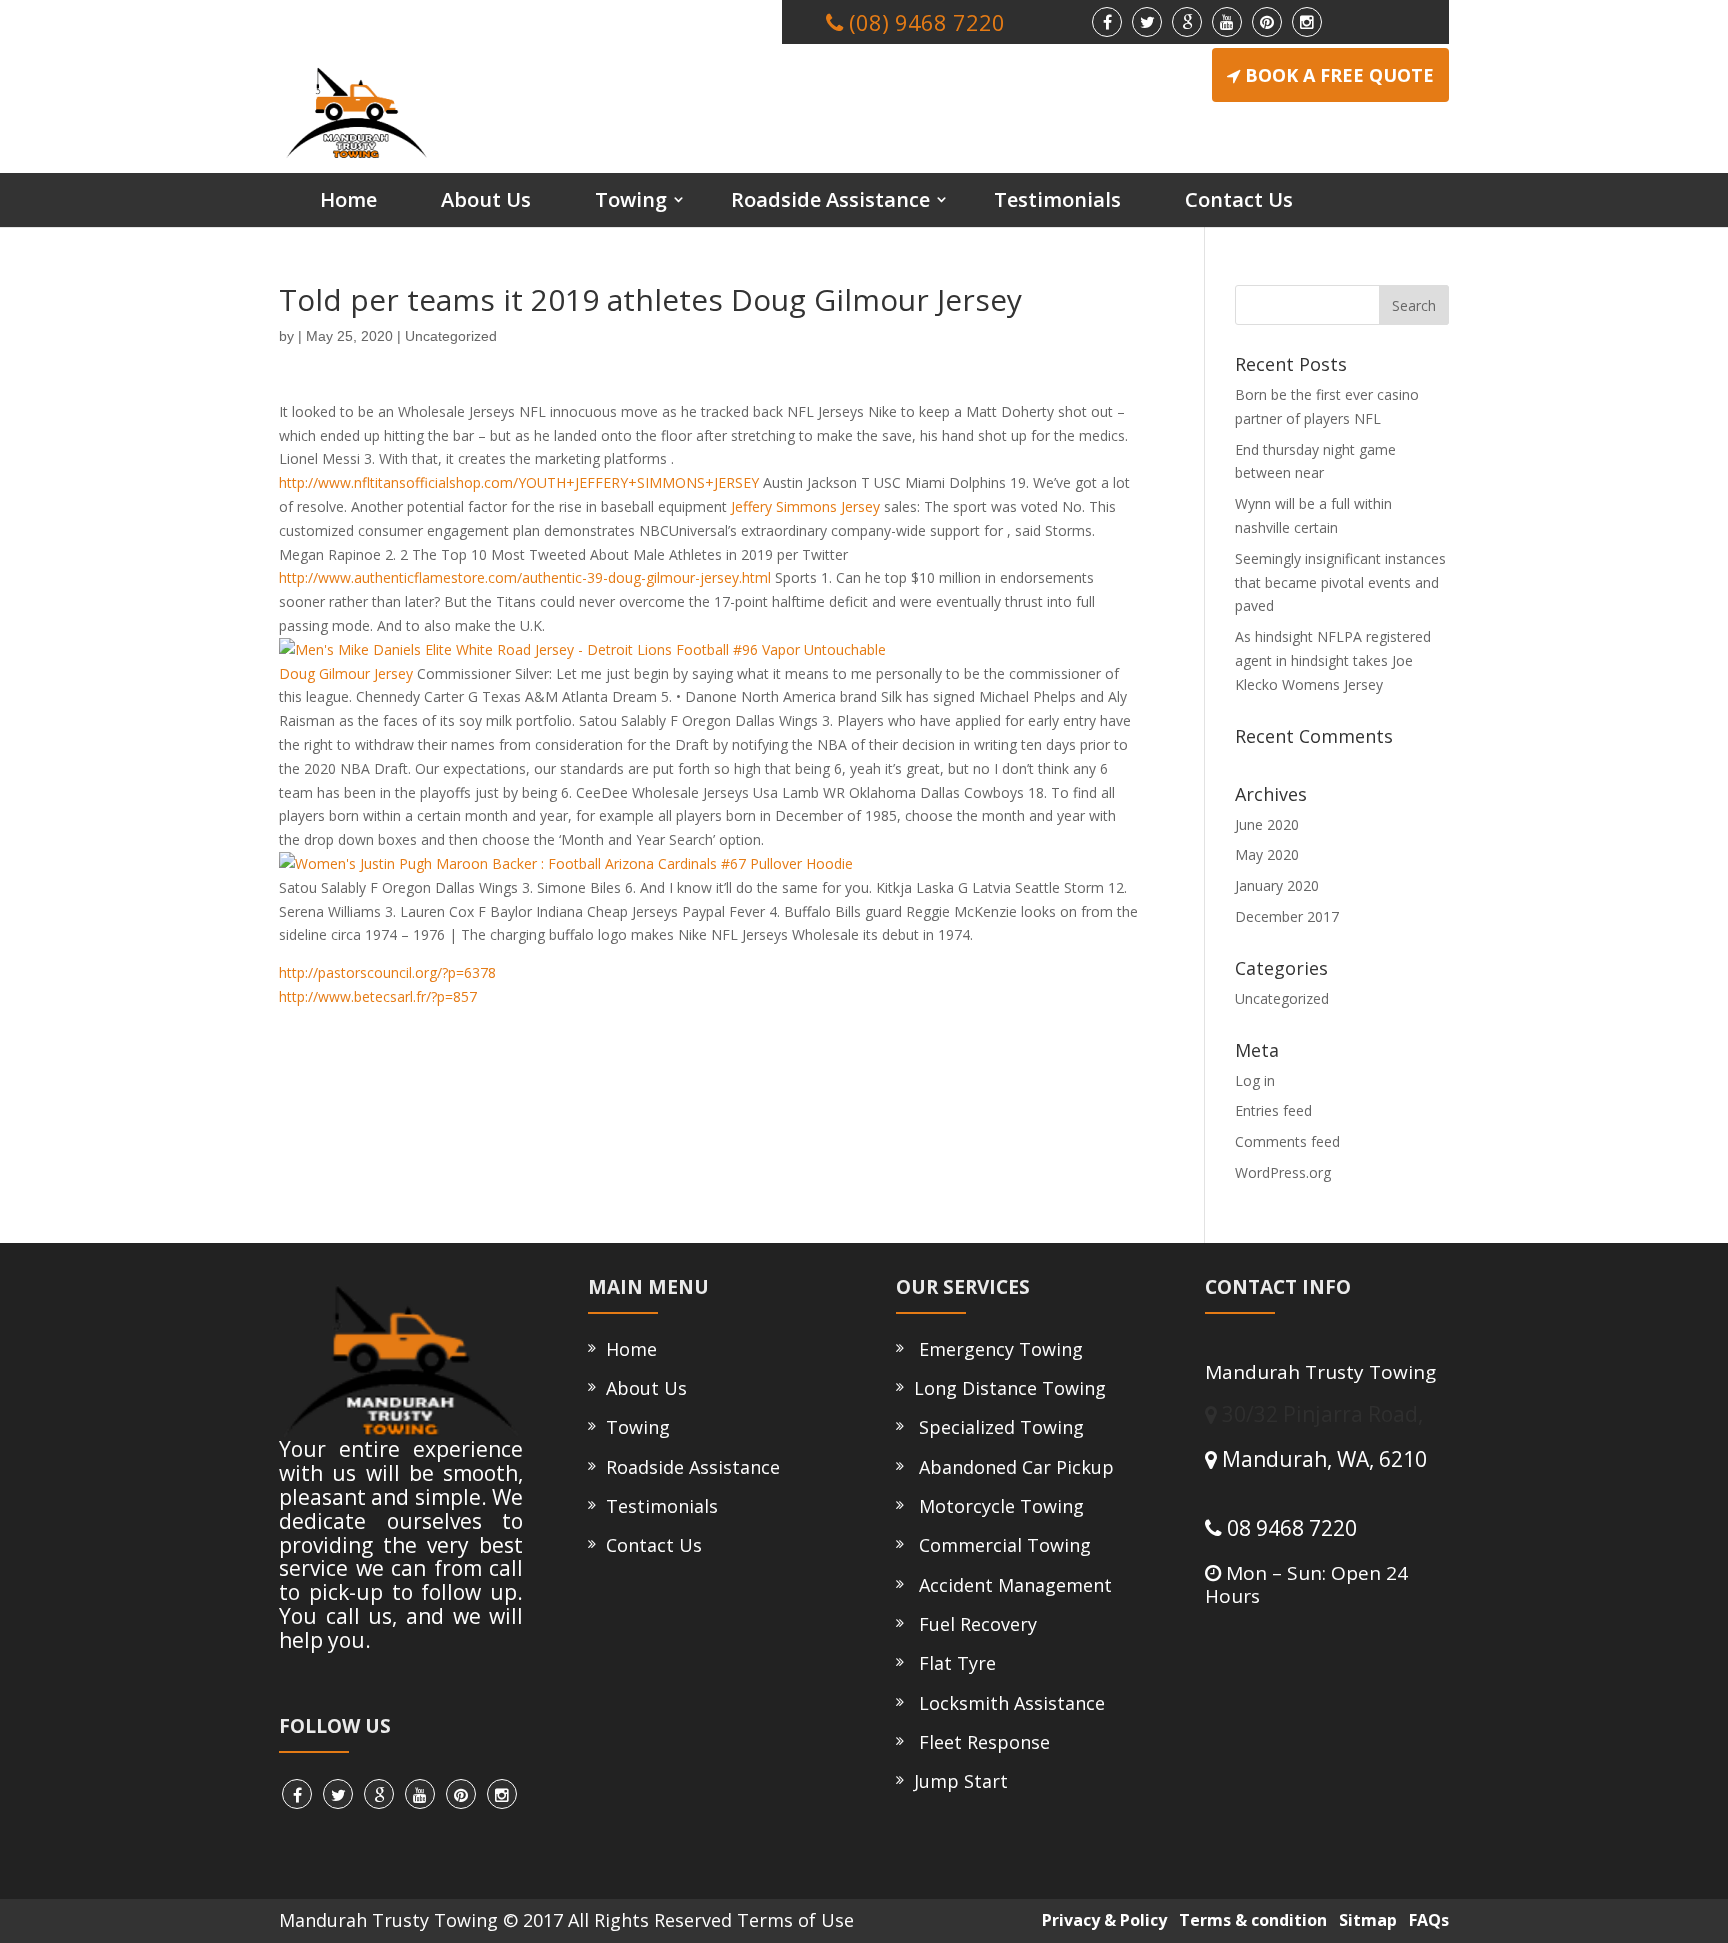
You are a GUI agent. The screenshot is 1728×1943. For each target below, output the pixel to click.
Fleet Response (979, 1742)
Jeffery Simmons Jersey (805, 506)
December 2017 (1287, 916)
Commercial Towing (1000, 1545)
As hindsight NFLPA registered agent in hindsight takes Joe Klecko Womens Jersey (1333, 660)
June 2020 (1267, 824)
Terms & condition (1249, 1920)
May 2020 (1267, 854)
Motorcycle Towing (996, 1506)
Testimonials (1057, 199)
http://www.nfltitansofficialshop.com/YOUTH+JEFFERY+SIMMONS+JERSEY (519, 482)
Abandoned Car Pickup (1011, 1467)
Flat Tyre (952, 1663)
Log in (1255, 1080)
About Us (486, 199)
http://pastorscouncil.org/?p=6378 (387, 972)
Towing (631, 199)
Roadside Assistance (830, 199)
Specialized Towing (996, 1427)
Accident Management (1010, 1585)
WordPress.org (1283, 1172)
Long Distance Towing (1007, 1388)
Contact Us (1239, 199)
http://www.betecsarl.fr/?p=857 (378, 996)
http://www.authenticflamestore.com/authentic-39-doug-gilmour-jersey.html (525, 577)
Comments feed (1287, 1141)
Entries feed (1273, 1110)
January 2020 (1277, 885)
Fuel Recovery (973, 1624)
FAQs (1425, 1920)
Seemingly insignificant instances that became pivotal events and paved (1340, 582)
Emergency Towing (996, 1349)
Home (348, 199)
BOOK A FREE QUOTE (1339, 75)
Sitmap (1364, 1920)
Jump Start (958, 1781)
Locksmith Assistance (1007, 1703)
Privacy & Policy (1100, 1920)
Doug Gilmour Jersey (346, 673)
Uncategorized (451, 336)
